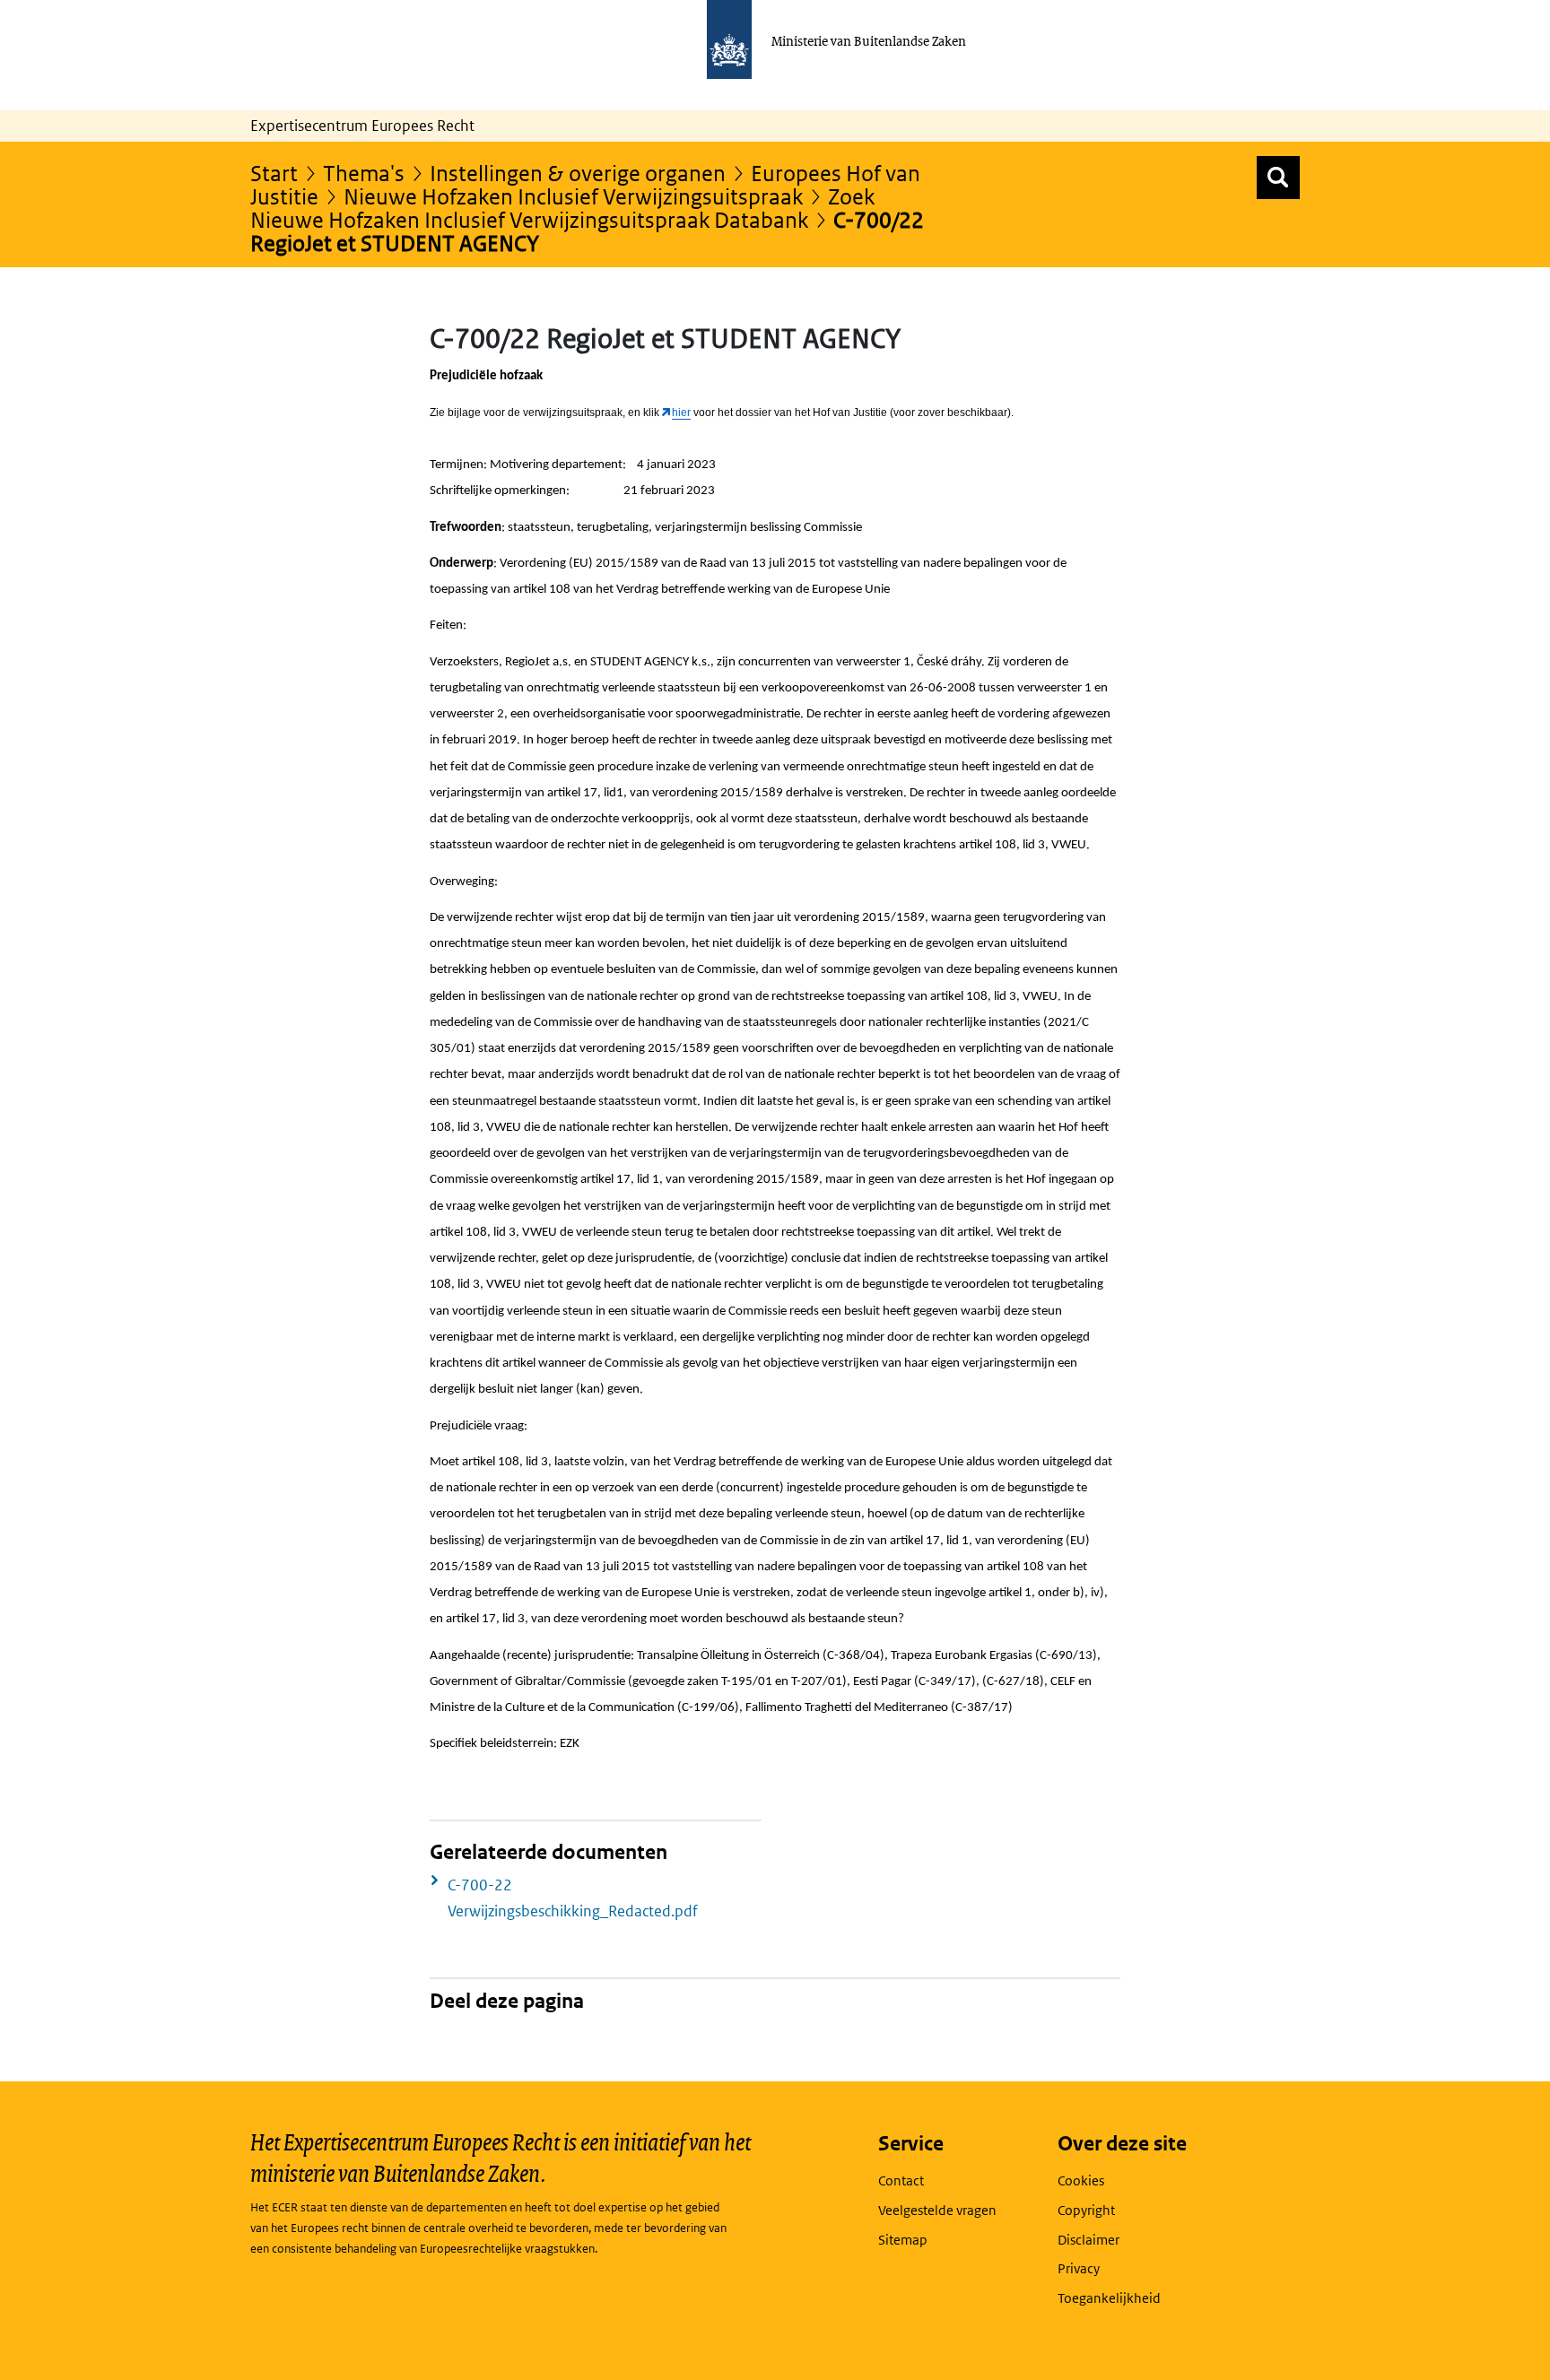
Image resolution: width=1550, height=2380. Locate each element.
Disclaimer (1088, 2240)
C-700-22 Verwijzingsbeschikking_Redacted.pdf (573, 1898)
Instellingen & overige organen (578, 173)
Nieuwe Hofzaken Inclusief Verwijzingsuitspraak (573, 196)
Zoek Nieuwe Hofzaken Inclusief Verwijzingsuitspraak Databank (562, 208)
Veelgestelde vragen (937, 2210)
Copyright (1086, 2210)
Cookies (1081, 2180)
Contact (901, 2180)
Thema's (364, 173)
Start (274, 173)
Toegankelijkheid (1109, 2298)
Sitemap (903, 2240)
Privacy (1079, 2268)
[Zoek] (1278, 178)
